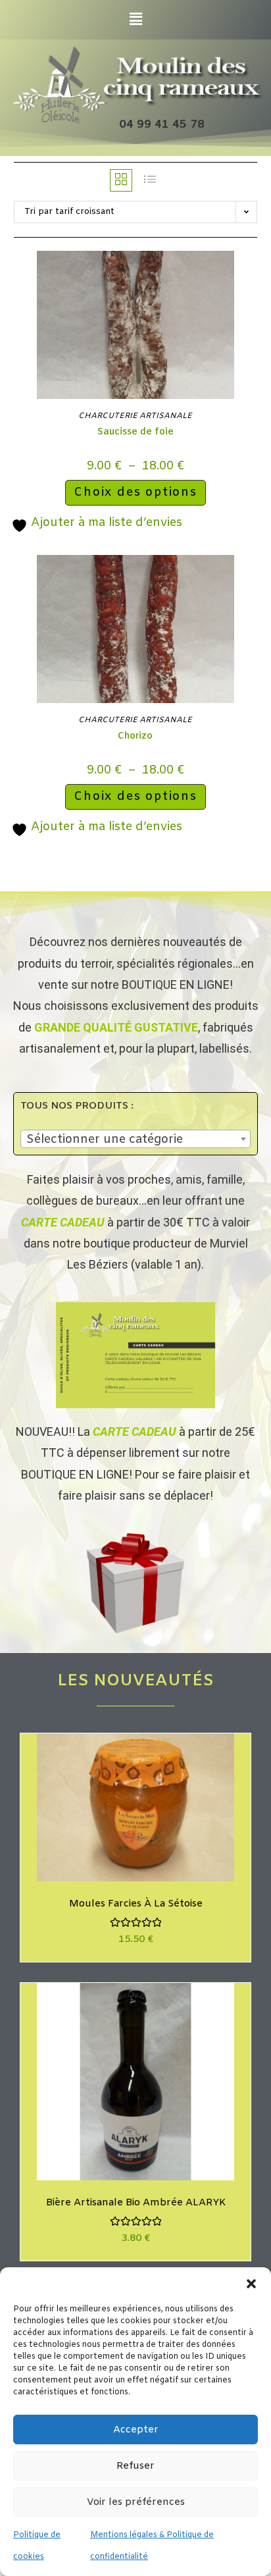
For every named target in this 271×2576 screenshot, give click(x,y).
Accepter (136, 2430)
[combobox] (135, 1139)
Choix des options (135, 492)
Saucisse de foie (135, 432)
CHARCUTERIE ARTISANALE (135, 416)
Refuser (135, 2466)
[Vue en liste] (150, 180)
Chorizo (135, 736)
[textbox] (135, 1140)
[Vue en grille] (121, 180)
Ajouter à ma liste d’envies (105, 523)
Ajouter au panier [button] (151, 1820)
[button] (251, 2284)
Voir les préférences (136, 2502)
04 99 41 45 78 (162, 125)
